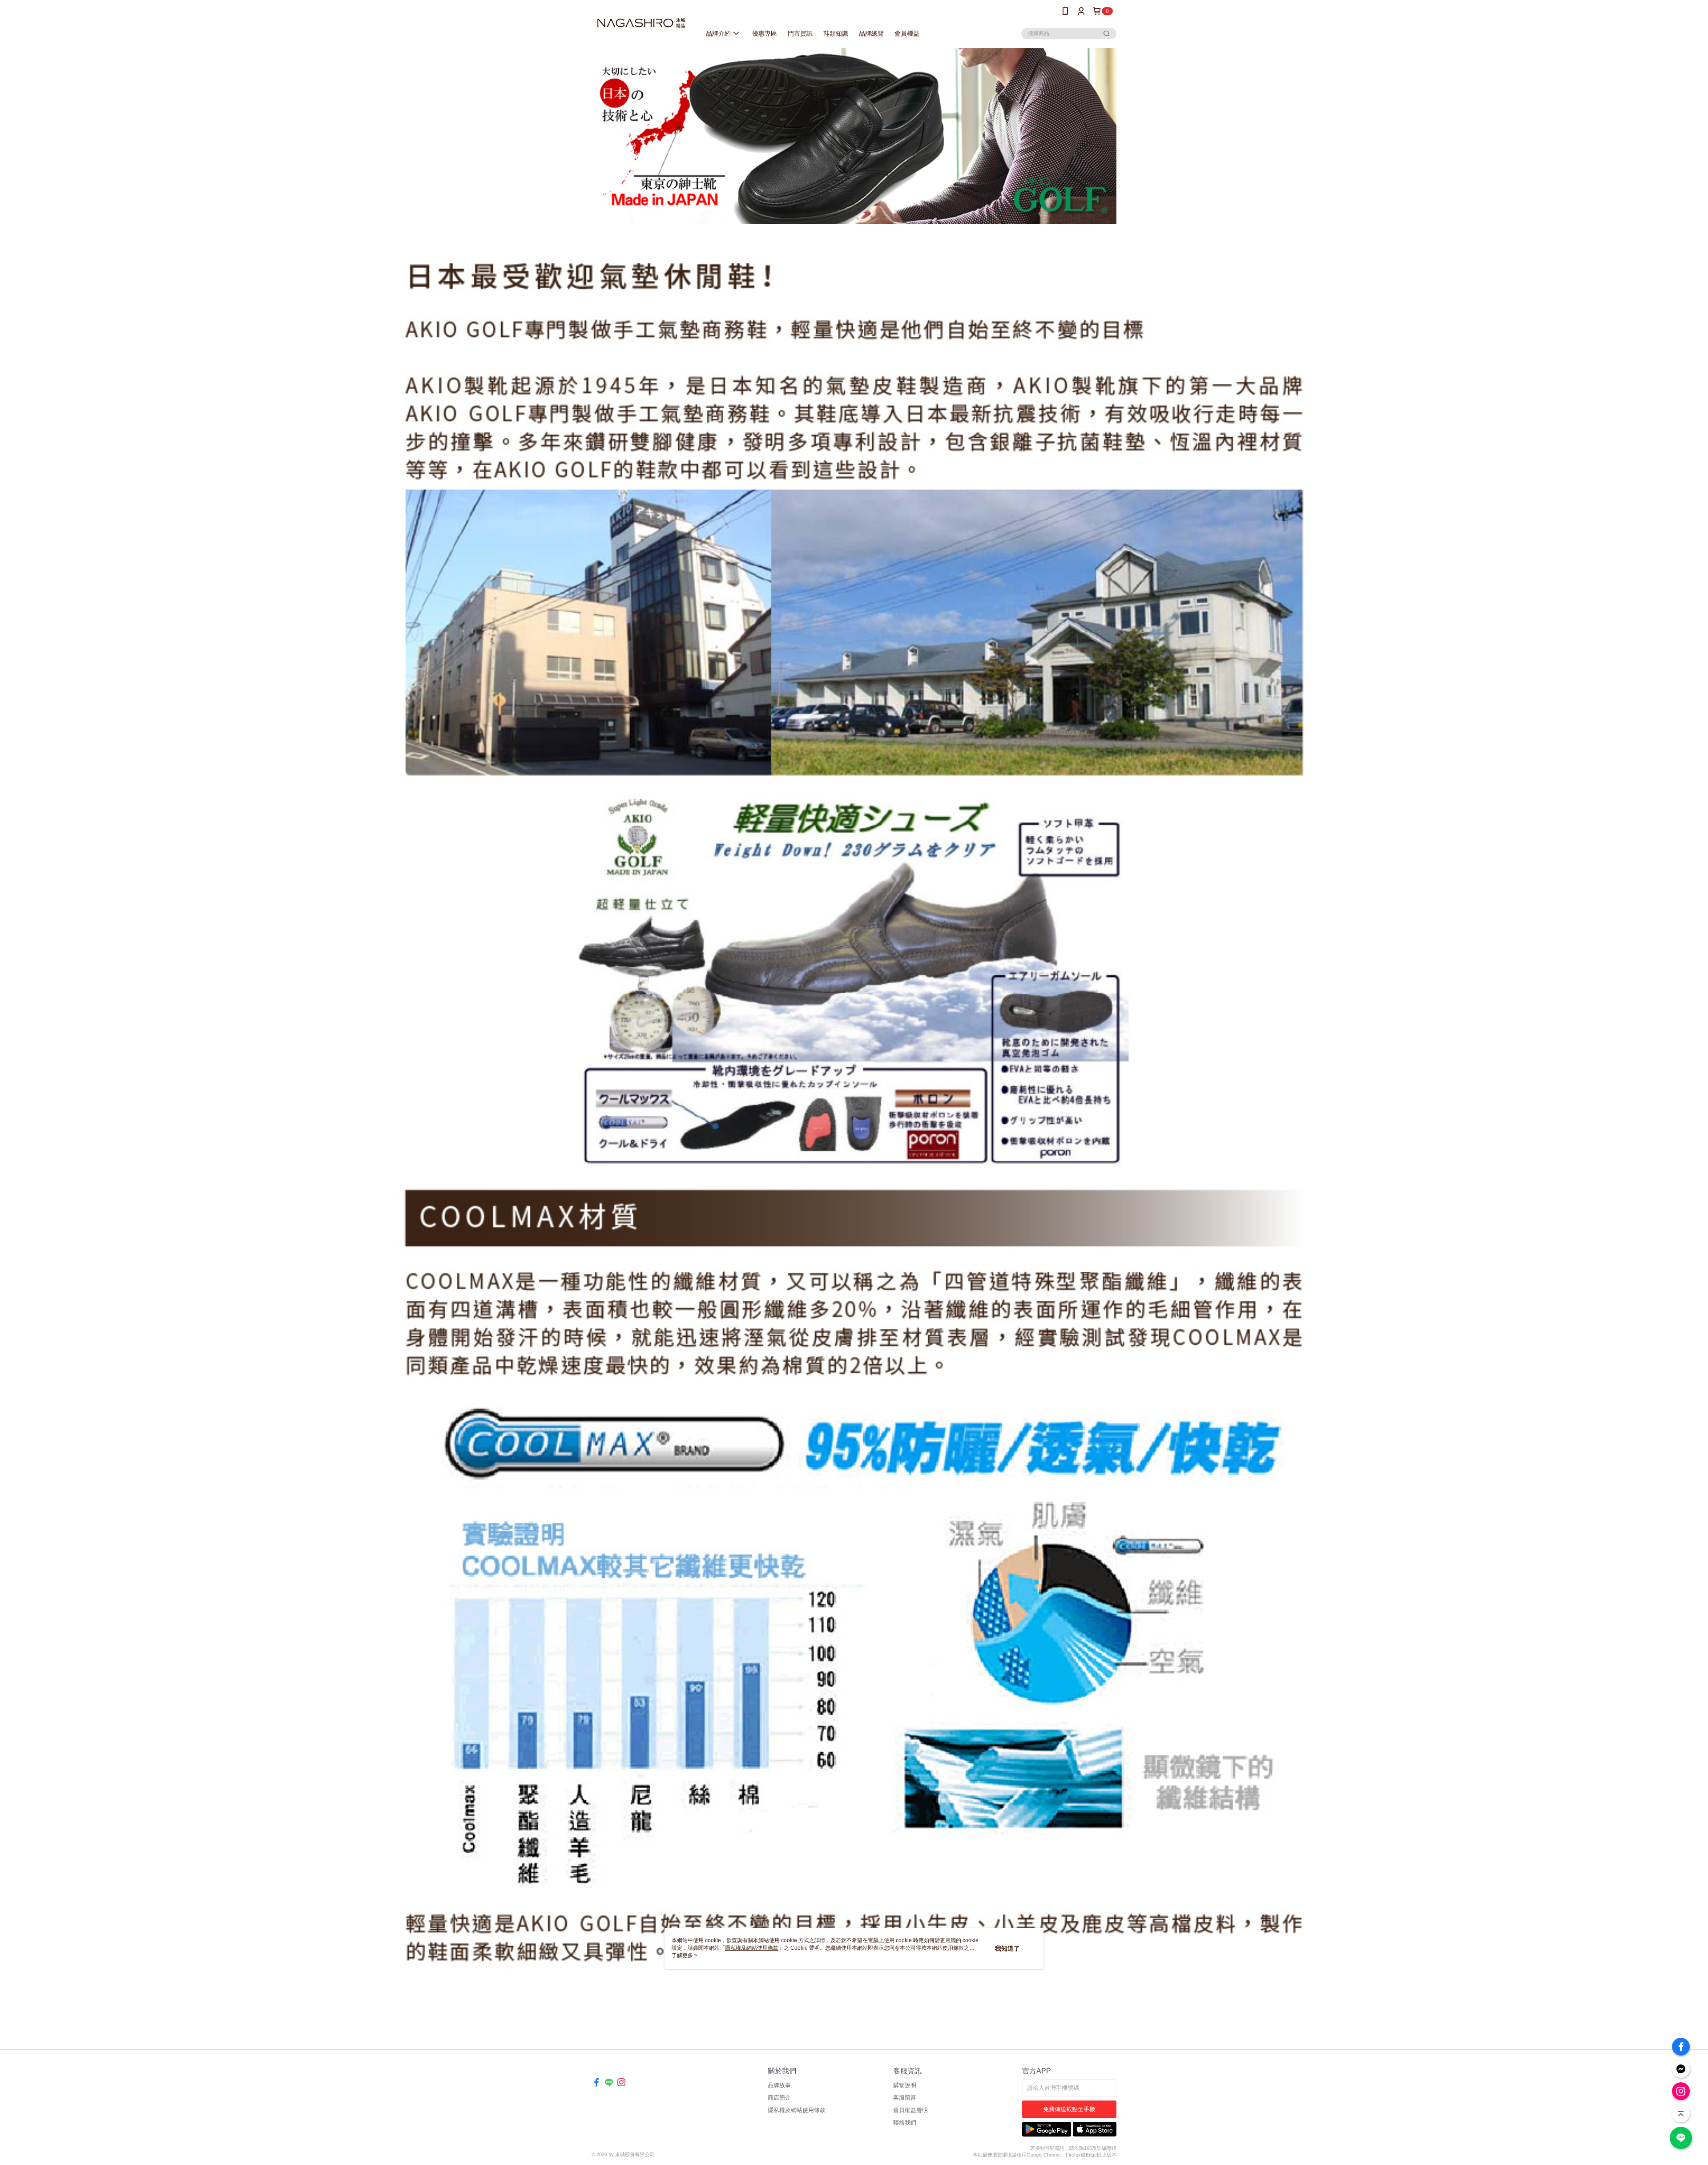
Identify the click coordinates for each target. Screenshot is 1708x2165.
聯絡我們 (905, 2123)
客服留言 (905, 2098)
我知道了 (1007, 1948)
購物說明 (905, 2085)
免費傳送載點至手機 (1069, 2109)
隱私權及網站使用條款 (797, 2110)
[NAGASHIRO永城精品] (641, 23)
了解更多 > (685, 1955)
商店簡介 (779, 2098)
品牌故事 (779, 2085)
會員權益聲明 (910, 2110)
